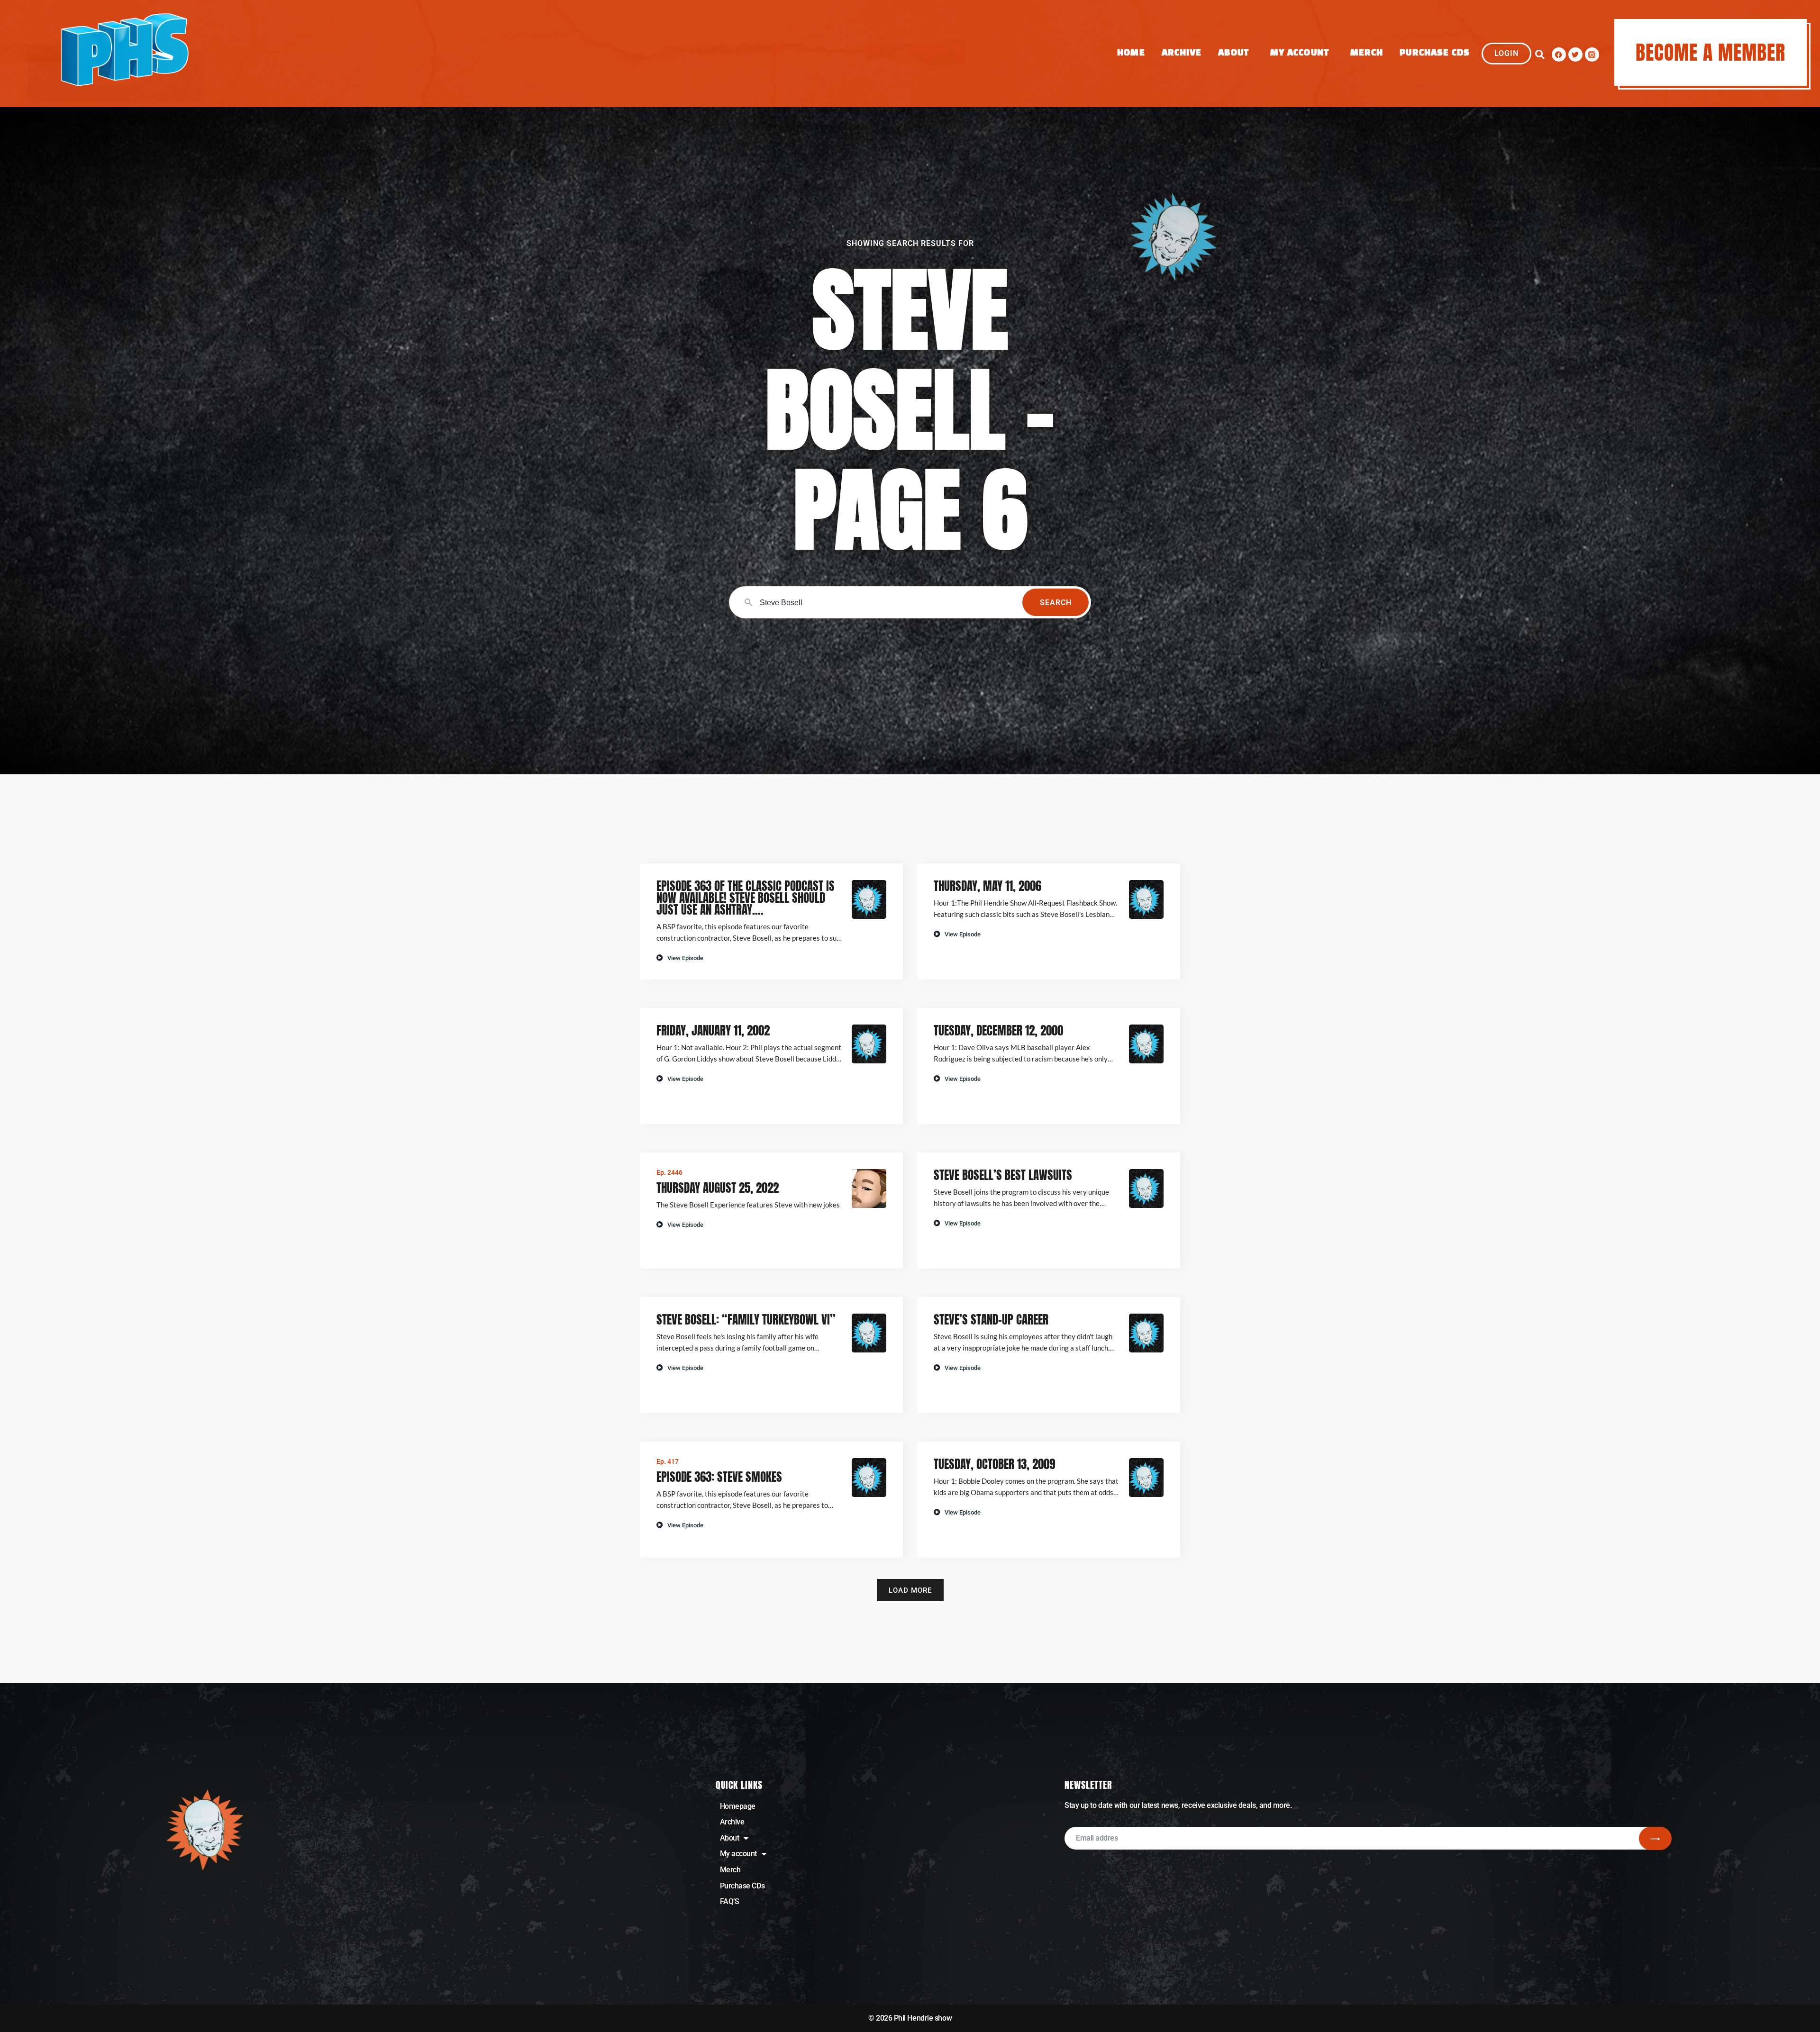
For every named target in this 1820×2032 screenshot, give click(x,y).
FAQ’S (730, 1901)
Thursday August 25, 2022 (718, 1188)
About (1233, 53)
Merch (1367, 53)
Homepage (738, 1806)
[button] (1540, 54)
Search (1056, 603)
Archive (1182, 53)
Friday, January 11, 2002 (713, 1030)
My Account (1300, 53)
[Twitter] (1575, 54)
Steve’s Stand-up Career (991, 1320)
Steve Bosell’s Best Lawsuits (1003, 1175)
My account (739, 1854)
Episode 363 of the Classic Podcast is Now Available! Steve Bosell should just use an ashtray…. (746, 898)
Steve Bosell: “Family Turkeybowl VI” (746, 1320)
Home (1131, 53)
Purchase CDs (1435, 53)
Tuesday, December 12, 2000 (998, 1030)
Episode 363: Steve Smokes (719, 1477)
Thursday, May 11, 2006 (987, 886)
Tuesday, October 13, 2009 (994, 1464)
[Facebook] (1559, 54)
